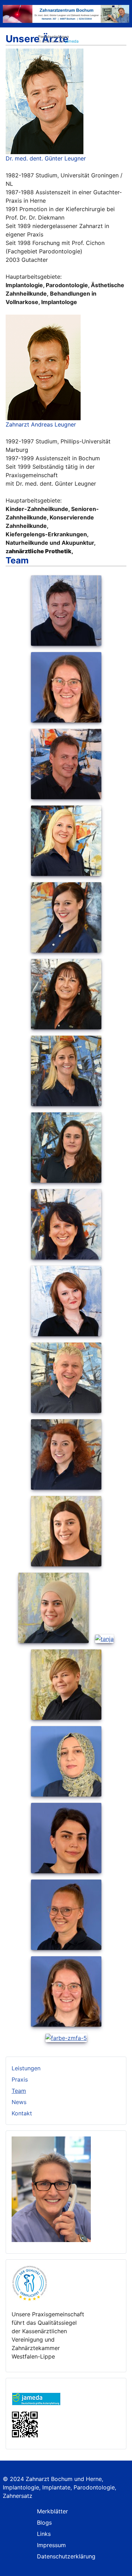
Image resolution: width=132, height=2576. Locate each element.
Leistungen (26, 2068)
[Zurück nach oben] (123, 2567)
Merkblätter (52, 2511)
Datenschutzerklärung (66, 2556)
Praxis (20, 2079)
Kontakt (22, 2113)
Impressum (51, 2545)
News (19, 2102)
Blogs (44, 2523)
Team (19, 2091)
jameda (72, 41)
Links (44, 2534)
